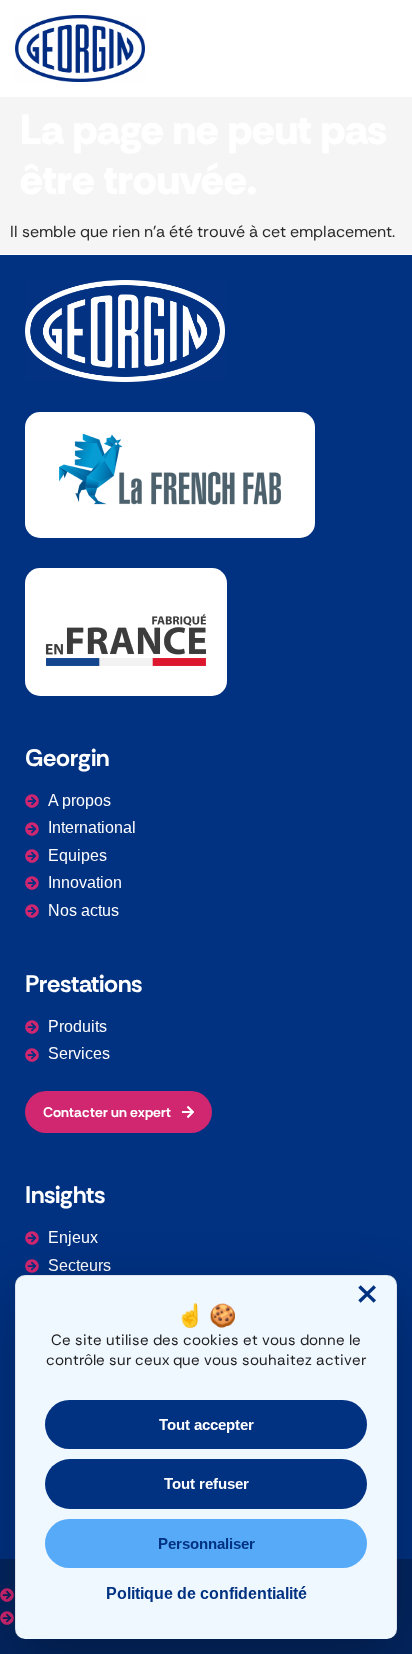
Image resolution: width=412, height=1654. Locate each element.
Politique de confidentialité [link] (206, 1593)
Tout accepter (206, 1424)
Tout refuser (206, 1483)
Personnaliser (206, 1543)
